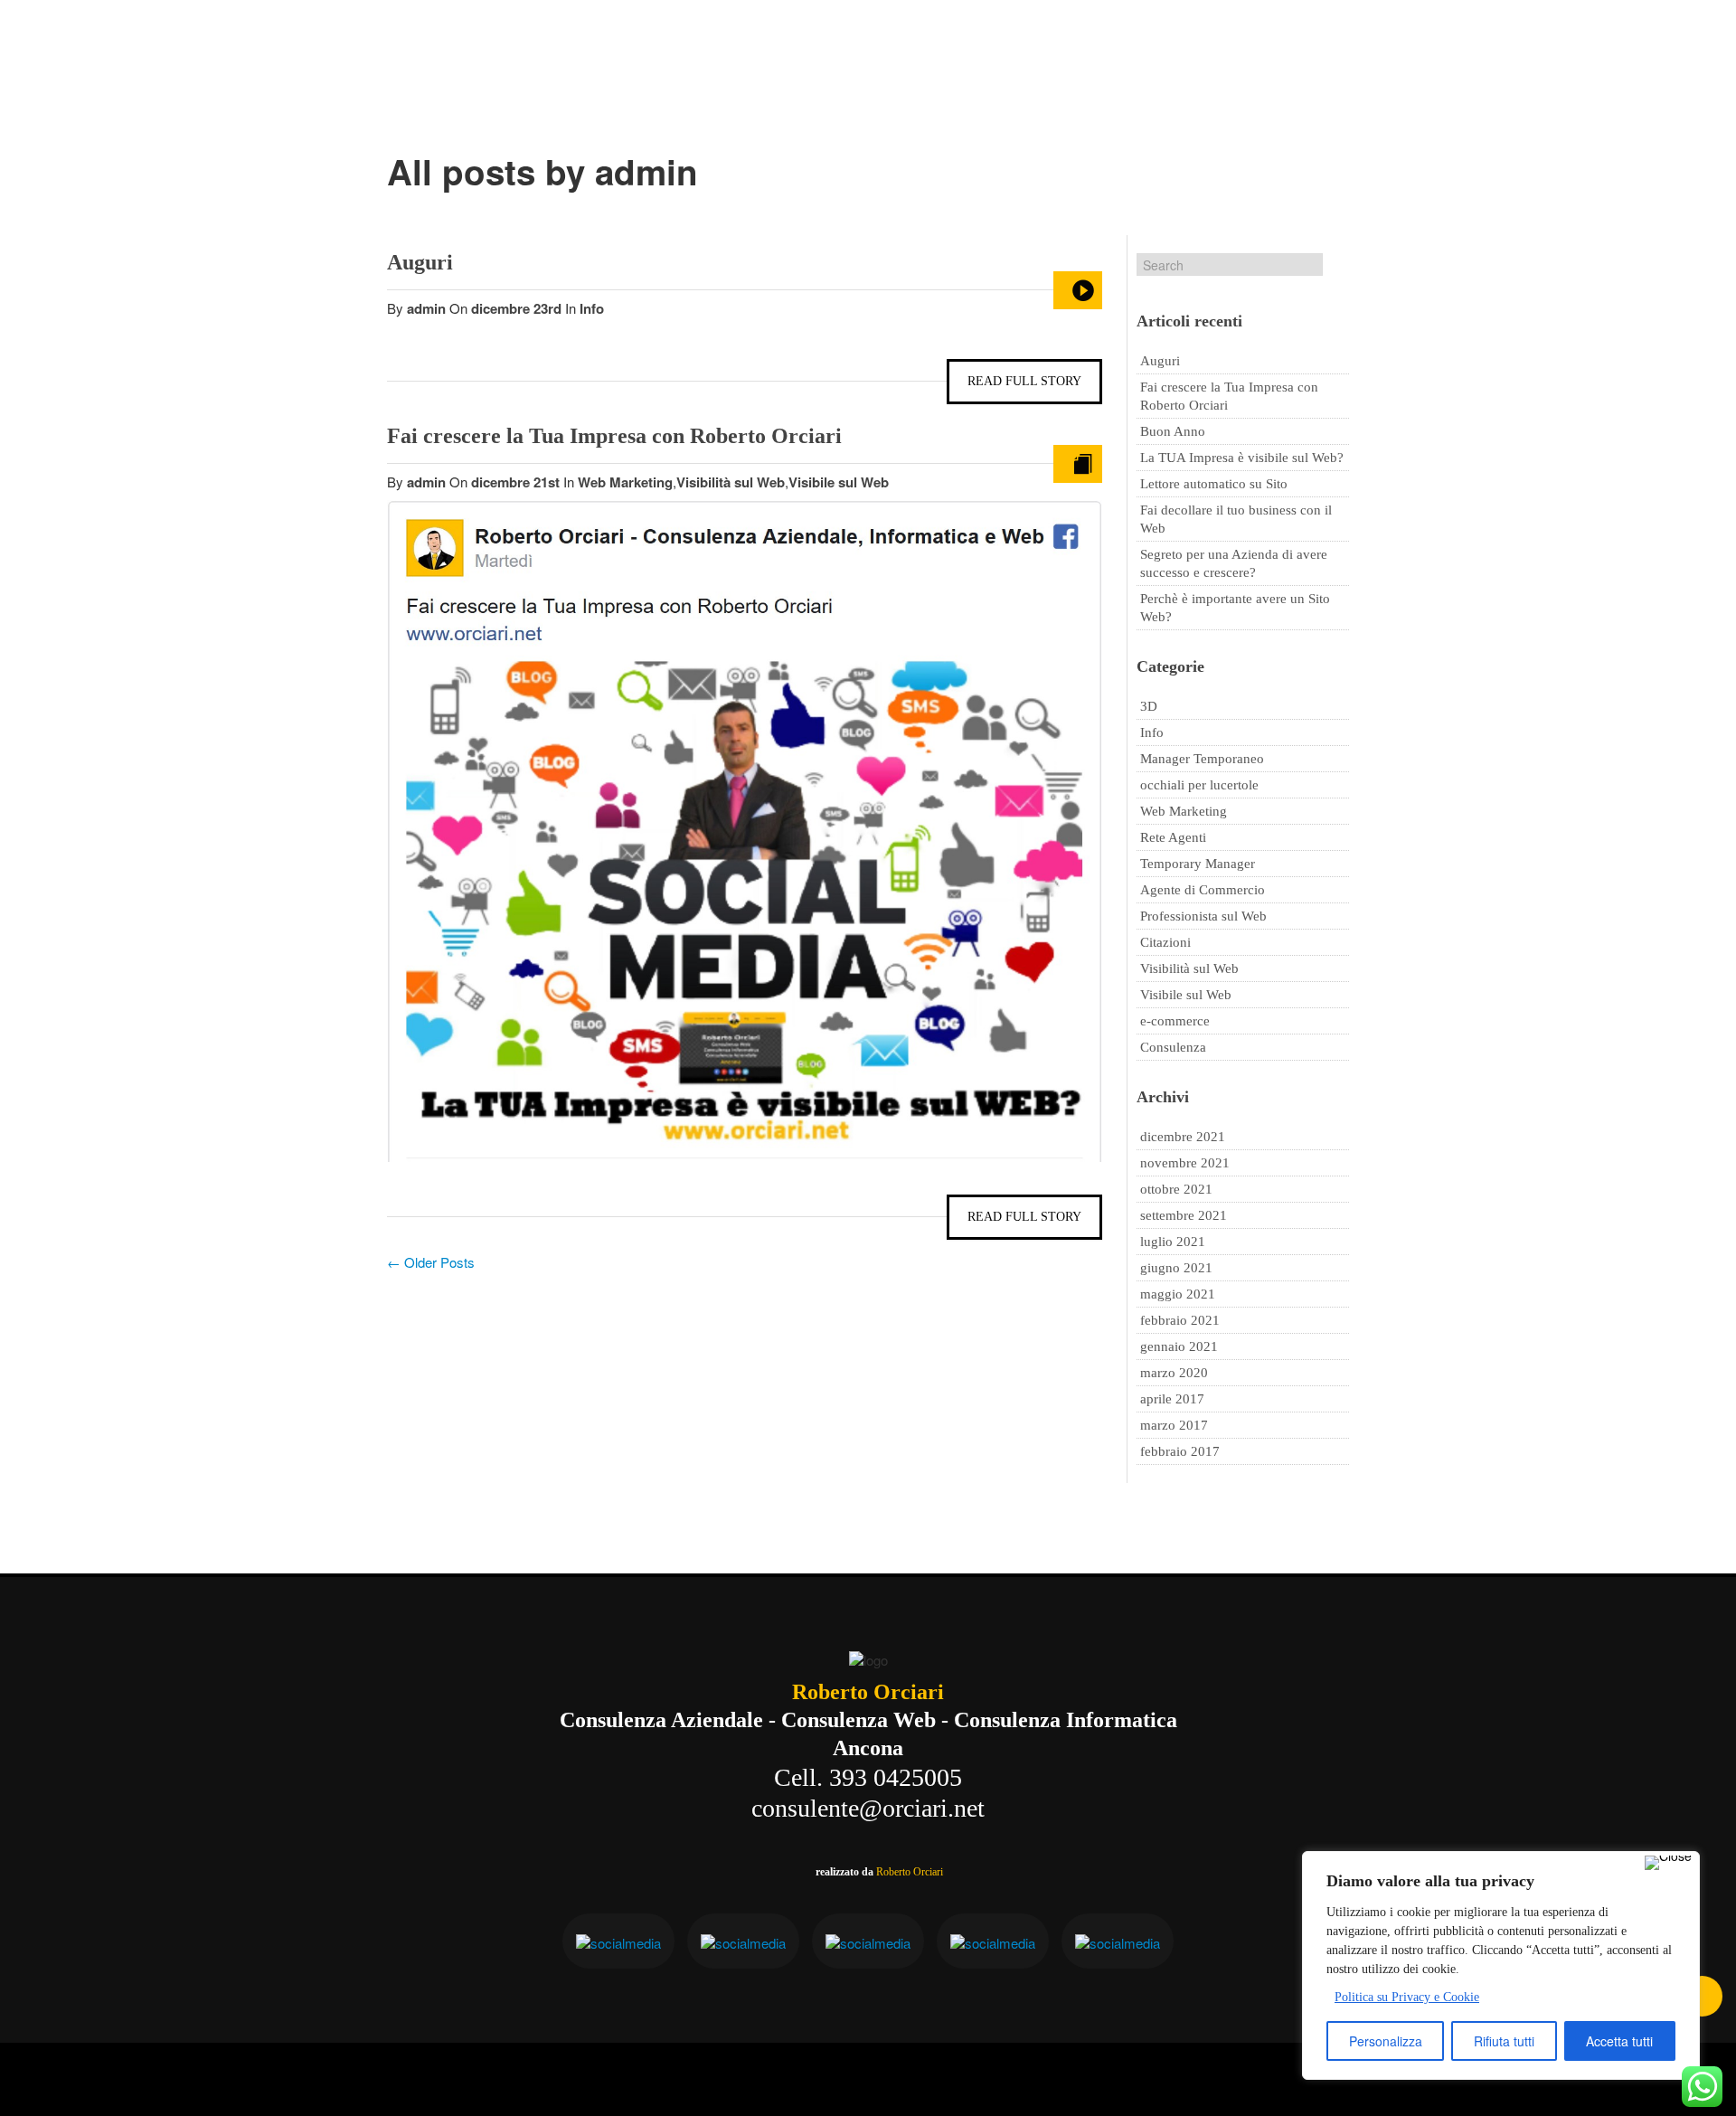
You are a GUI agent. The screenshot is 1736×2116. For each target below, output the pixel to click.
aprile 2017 (1172, 1399)
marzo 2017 (1174, 1425)
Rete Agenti (1173, 837)
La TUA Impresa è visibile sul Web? (1242, 458)
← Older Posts (431, 1262)
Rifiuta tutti (1504, 2041)
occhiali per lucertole (1199, 785)
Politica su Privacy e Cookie (1407, 1997)
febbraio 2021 (1180, 1320)
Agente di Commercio (1203, 890)
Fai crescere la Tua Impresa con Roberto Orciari (614, 436)
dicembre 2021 (1183, 1137)
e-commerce (1175, 1021)
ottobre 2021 (1176, 1189)
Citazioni (1165, 942)
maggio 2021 (1178, 1294)
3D (1149, 706)
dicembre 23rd (518, 308)
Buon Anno (1173, 431)
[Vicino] (1668, 1863)
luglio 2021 (1173, 1242)
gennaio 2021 (1179, 1346)
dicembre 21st (517, 482)
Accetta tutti (1619, 2041)
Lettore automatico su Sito (1214, 484)
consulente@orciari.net (868, 1808)
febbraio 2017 (1180, 1451)
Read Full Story (1024, 381)
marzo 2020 (1174, 1373)
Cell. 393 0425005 (868, 1777)
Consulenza (1173, 1047)
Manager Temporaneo (1202, 759)
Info (592, 308)
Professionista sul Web (1203, 916)
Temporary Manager (1198, 864)
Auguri (420, 262)
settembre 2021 (1184, 1215)
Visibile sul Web (839, 482)
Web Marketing (625, 482)
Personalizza (1386, 2041)
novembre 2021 (1185, 1163)
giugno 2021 (1176, 1268)
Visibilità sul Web (731, 482)
